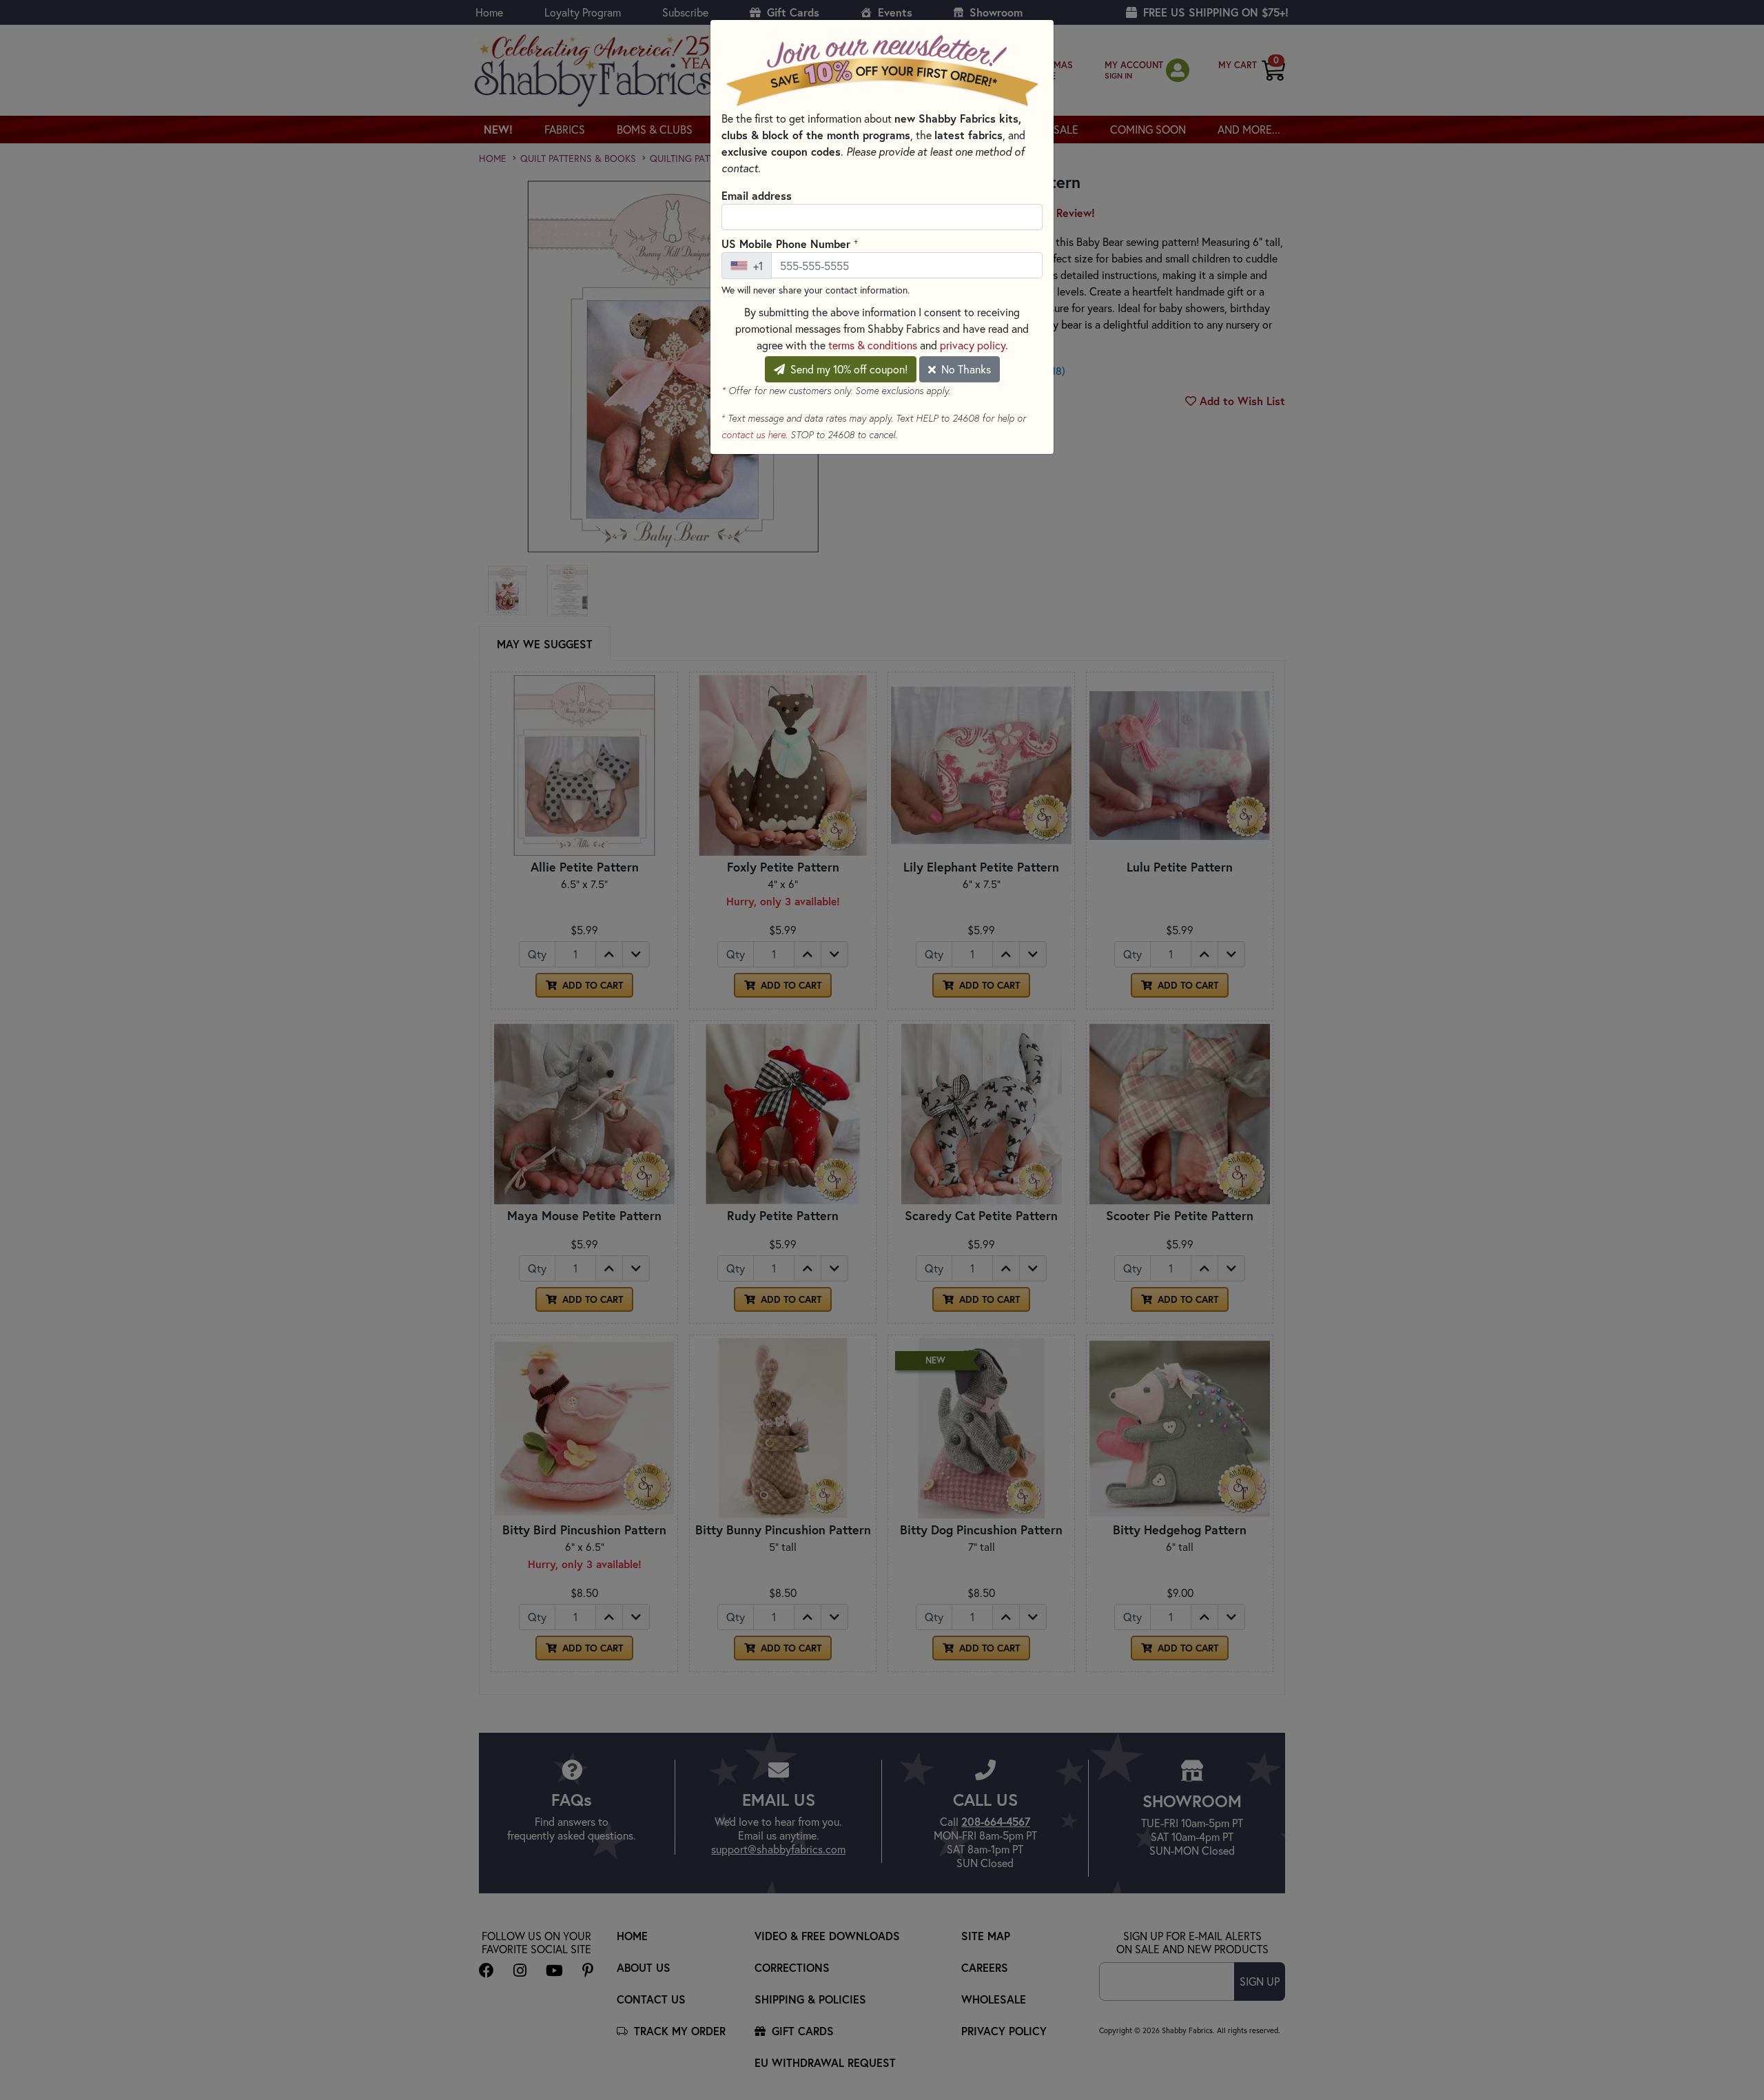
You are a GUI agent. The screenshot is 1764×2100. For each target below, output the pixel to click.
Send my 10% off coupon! (848, 369)
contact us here (753, 435)
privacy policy (973, 345)
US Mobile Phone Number (790, 243)
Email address (757, 195)
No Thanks (965, 369)
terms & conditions (873, 345)
